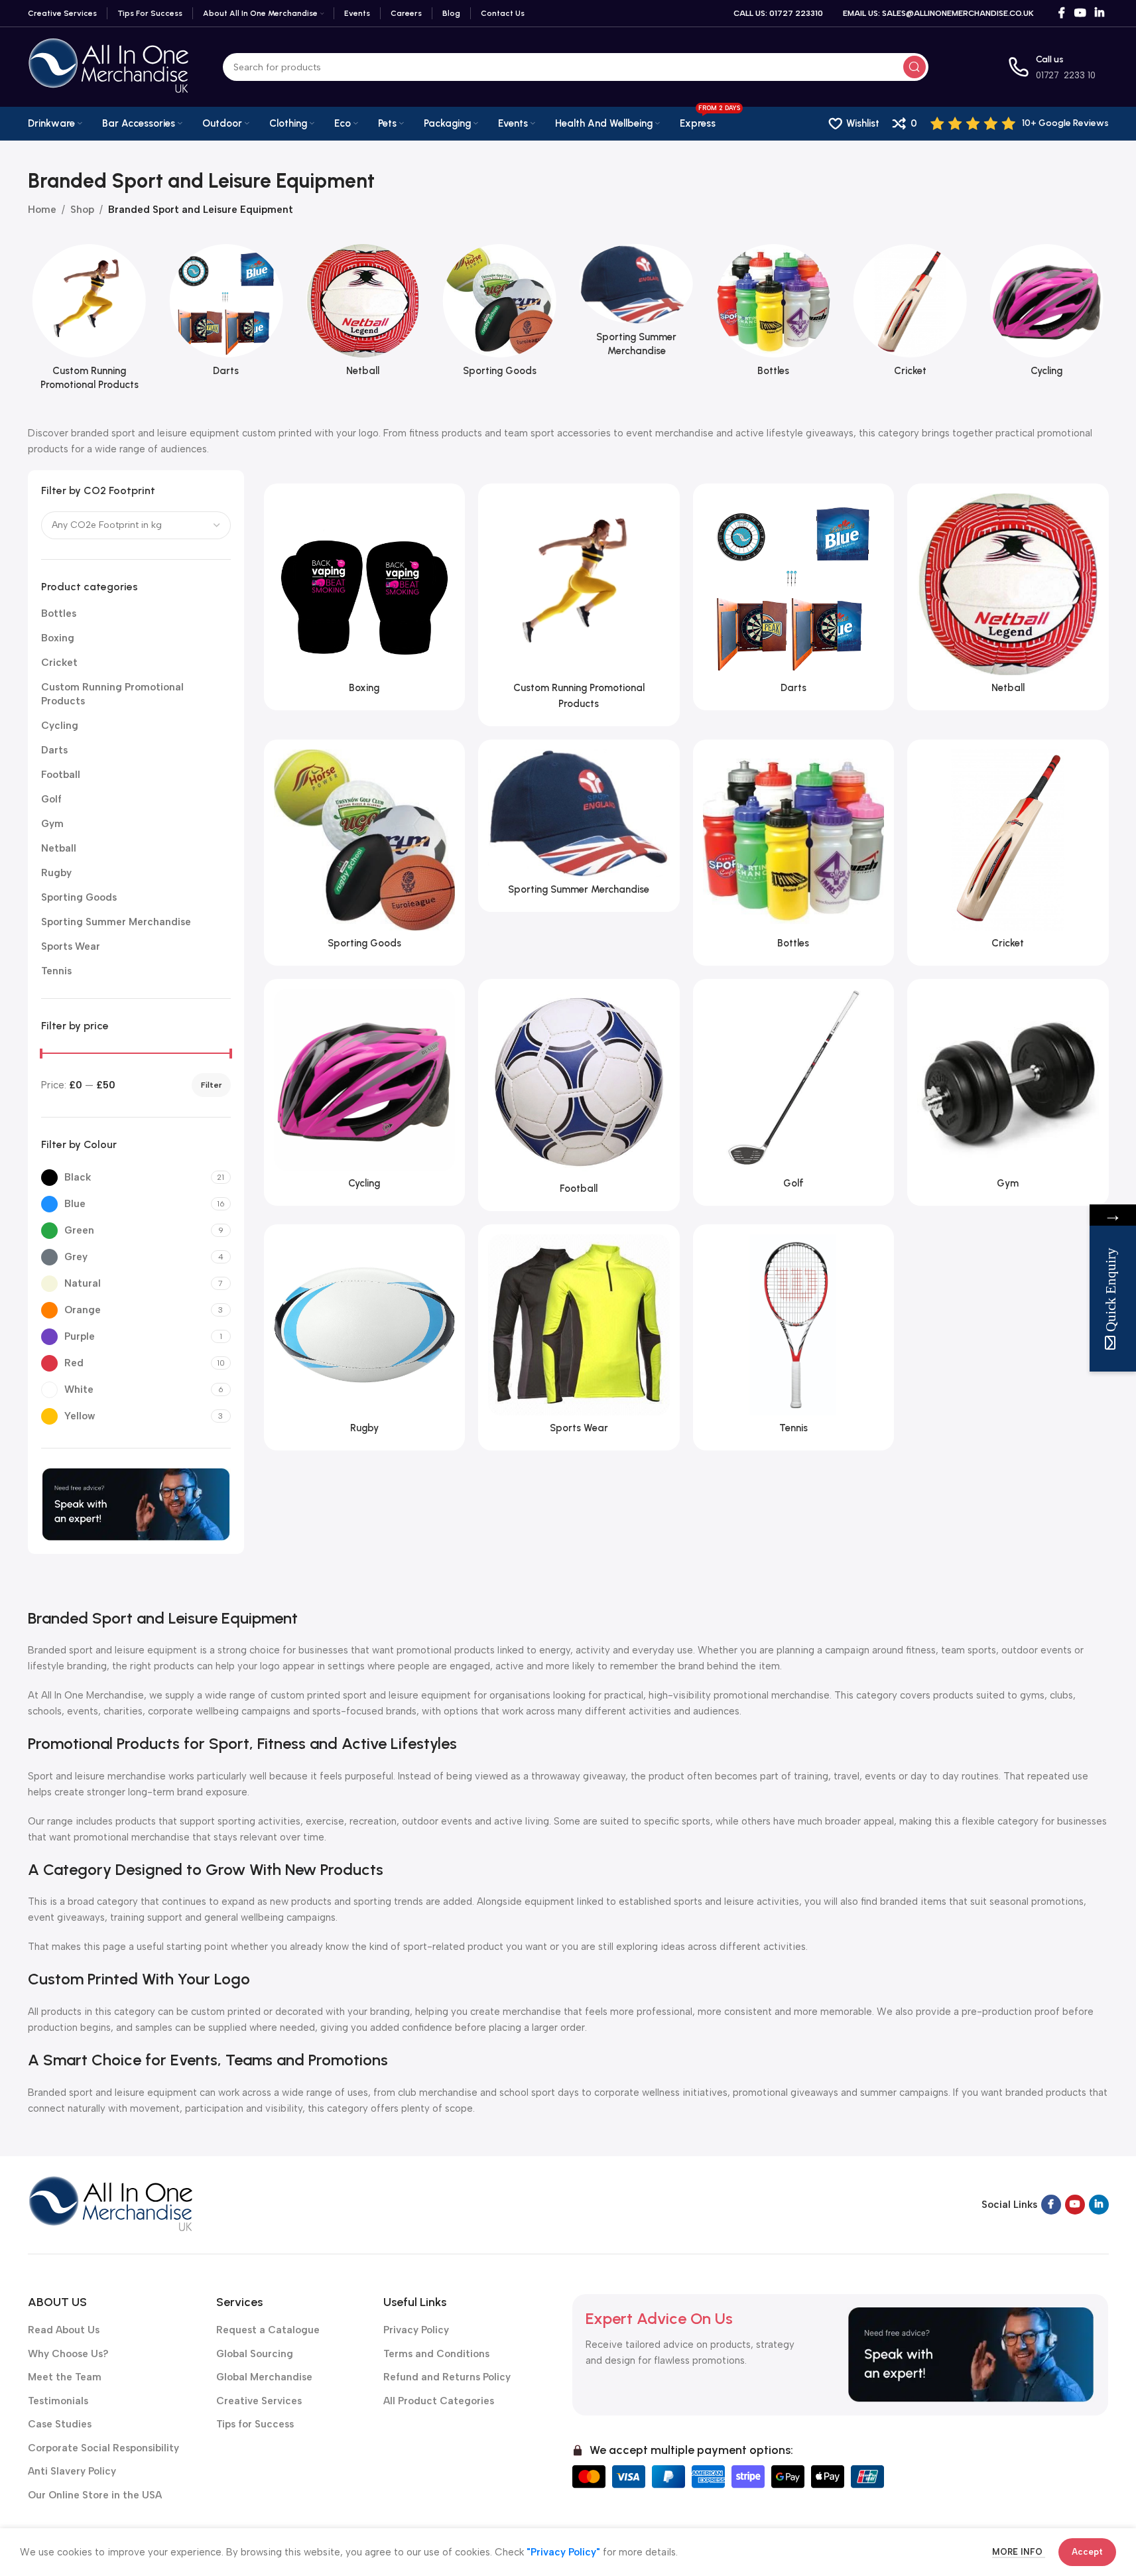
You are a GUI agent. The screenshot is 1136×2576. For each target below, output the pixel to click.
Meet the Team (65, 2377)
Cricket (59, 663)
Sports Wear (71, 946)
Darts (54, 750)
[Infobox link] (1020, 123)
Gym (52, 824)
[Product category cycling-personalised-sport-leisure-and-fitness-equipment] (1046, 314)
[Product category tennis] (794, 1338)
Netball (59, 848)
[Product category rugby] (365, 1338)
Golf (51, 799)
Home (42, 210)
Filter (211, 1085)
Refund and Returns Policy (447, 2377)
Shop (82, 210)
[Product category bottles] (773, 314)
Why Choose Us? (68, 2354)
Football (61, 775)
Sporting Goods (79, 897)
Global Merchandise (264, 2377)
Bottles (59, 613)
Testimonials (58, 2401)
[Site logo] (109, 66)
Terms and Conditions (436, 2354)
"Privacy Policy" (563, 2552)
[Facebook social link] (1062, 13)
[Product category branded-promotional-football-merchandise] (579, 1095)
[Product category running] (90, 321)
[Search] (915, 67)
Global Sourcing (255, 2354)
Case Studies (60, 2424)
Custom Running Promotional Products (112, 694)
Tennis (56, 971)
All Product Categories (439, 2401)
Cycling (60, 726)
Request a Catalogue (268, 2330)
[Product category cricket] (910, 314)
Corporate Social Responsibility (103, 2448)
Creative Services (259, 2401)
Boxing (58, 638)
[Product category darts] (226, 314)
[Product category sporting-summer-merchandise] (637, 304)
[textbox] (136, 525)
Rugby (56, 873)
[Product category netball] (363, 314)
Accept (1087, 2552)
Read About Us (64, 2330)
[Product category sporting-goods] (499, 314)
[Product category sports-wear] (579, 1338)
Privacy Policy (416, 2330)
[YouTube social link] (1080, 13)
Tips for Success (255, 2424)
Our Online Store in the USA (95, 2495)
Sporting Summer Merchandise (116, 922)
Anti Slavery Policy (72, 2471)
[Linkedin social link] (1099, 13)
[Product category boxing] (365, 597)
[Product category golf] (794, 1092)
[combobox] (136, 525)
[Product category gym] (1008, 1092)
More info (1019, 2552)
